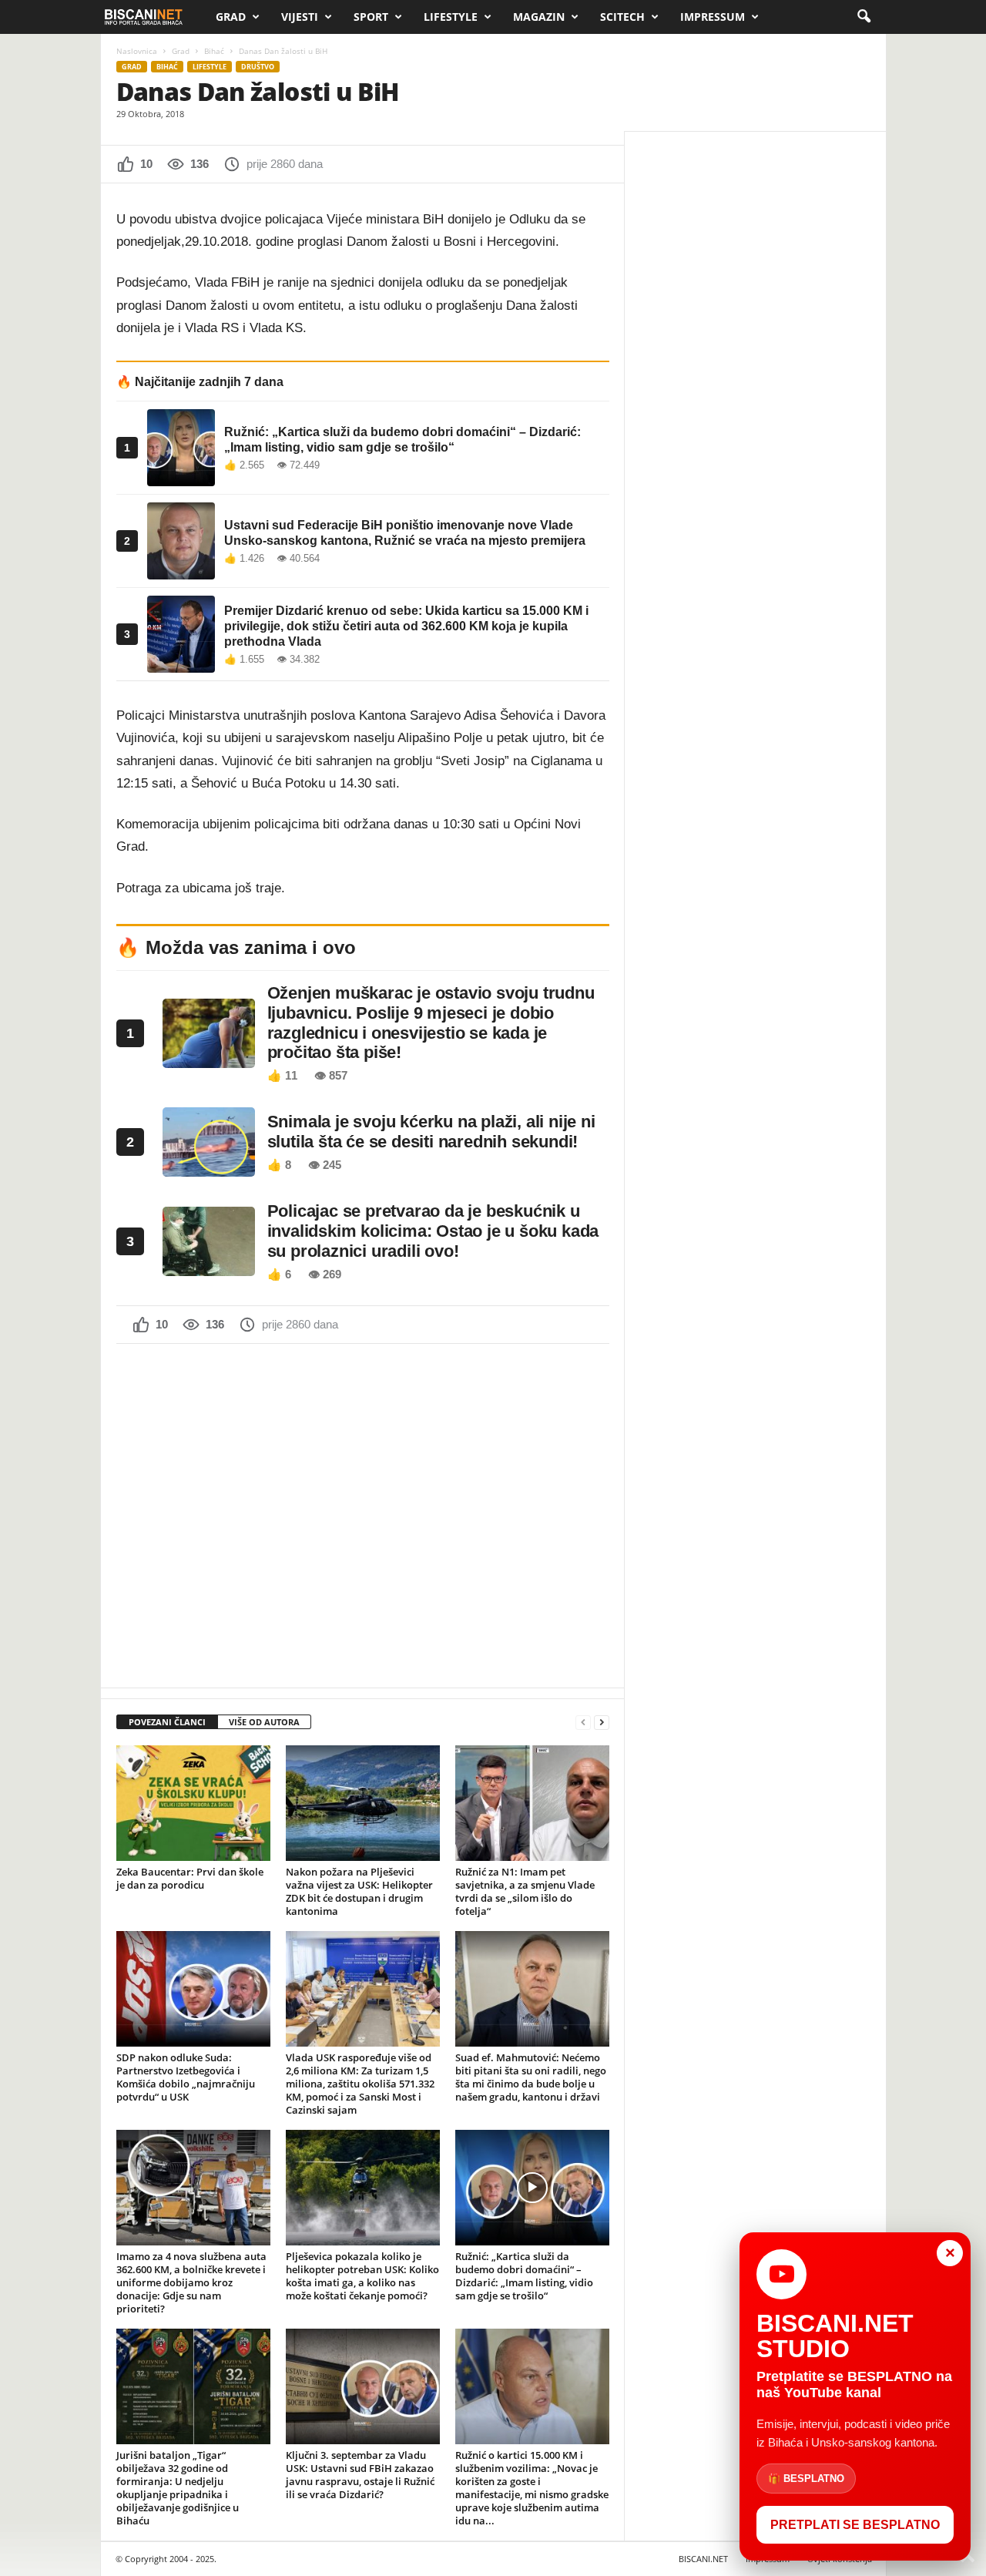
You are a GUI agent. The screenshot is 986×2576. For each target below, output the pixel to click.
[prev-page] (583, 1723)
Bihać (214, 51)
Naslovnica (137, 51)
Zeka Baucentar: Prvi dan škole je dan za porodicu (190, 1878)
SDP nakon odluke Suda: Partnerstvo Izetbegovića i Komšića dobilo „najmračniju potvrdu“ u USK (186, 2077)
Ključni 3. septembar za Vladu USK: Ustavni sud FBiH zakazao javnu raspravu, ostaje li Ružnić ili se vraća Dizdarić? (360, 2475)
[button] (864, 17)
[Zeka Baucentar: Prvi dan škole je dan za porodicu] (193, 1803)
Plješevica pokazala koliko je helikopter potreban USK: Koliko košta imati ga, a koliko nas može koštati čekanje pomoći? (362, 2276)
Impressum (713, 17)
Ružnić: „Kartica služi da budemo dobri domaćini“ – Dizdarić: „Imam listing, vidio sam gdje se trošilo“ (524, 2276)
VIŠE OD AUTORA (264, 1722)
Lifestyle (451, 17)
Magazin (539, 17)
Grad (231, 17)
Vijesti (300, 17)
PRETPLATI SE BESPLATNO (855, 2525)
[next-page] (602, 1723)
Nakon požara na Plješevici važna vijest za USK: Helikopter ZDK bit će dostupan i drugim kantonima (359, 1891)
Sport (371, 17)
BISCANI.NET (703, 2559)
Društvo (258, 67)
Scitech (622, 17)
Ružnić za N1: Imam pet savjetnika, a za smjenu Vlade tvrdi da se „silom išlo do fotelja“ (525, 1891)
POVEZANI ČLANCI (167, 1722)
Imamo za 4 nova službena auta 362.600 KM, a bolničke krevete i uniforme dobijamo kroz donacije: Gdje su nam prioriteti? (191, 2282)
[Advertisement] (363, 1514)
